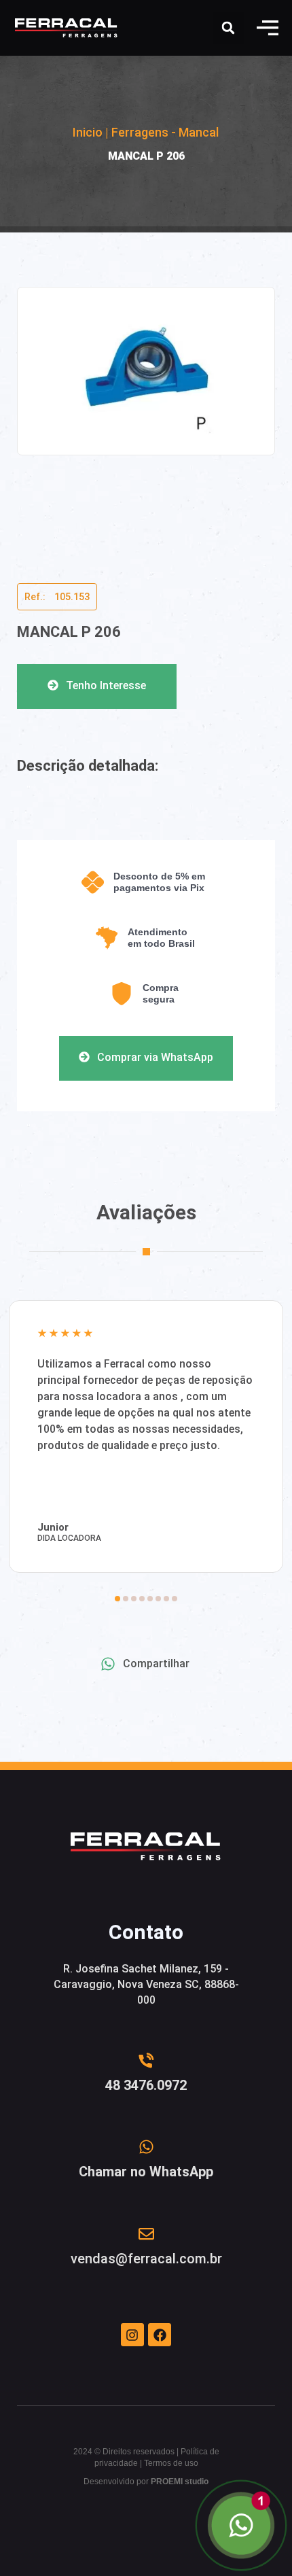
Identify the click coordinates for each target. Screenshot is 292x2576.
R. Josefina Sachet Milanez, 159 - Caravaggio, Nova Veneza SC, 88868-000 (146, 1984)
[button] (268, 28)
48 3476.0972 (146, 2085)
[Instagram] (132, 2335)
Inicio (88, 132)
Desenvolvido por (146, 2482)
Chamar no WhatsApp (146, 2172)
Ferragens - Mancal (165, 132)
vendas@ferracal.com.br (146, 2259)
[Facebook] (160, 2335)
